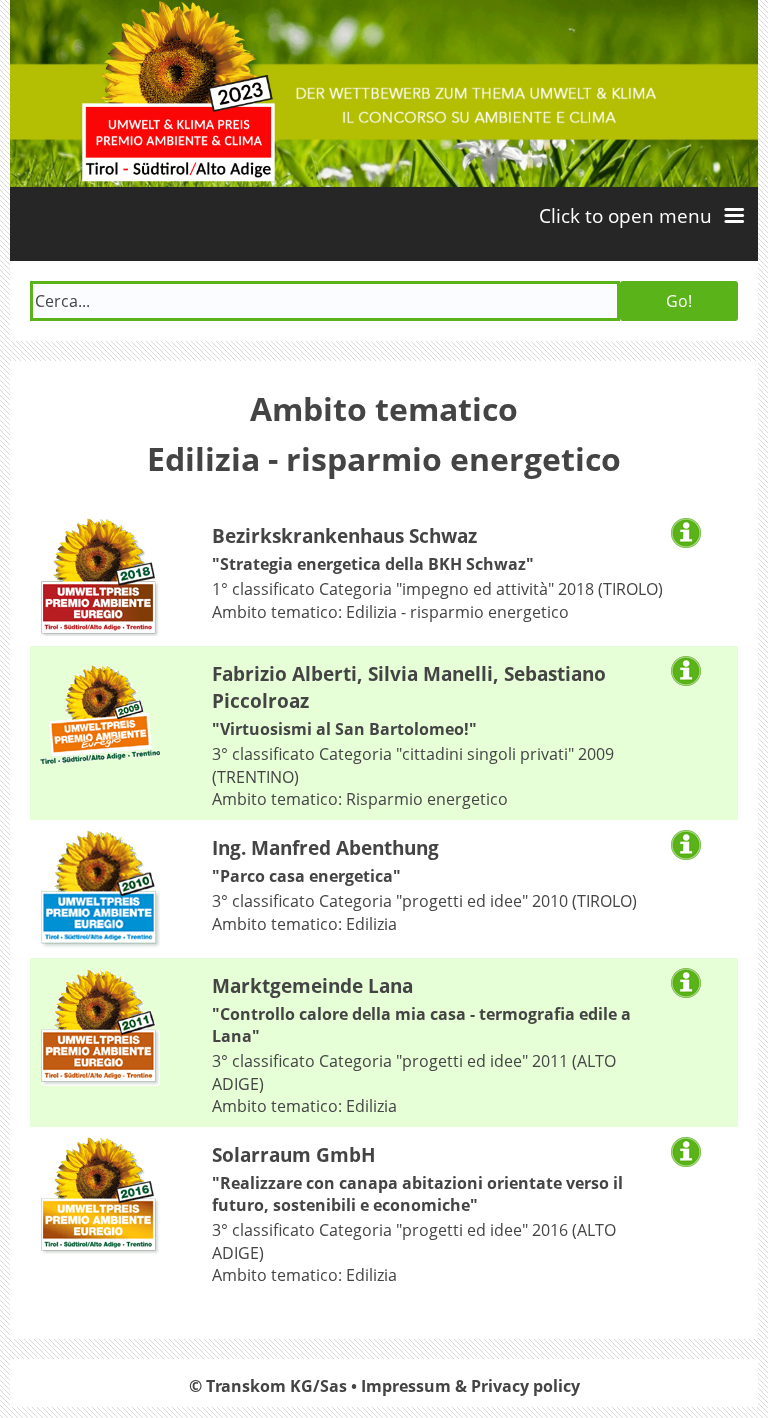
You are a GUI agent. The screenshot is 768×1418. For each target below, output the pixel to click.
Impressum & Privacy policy (470, 1386)
